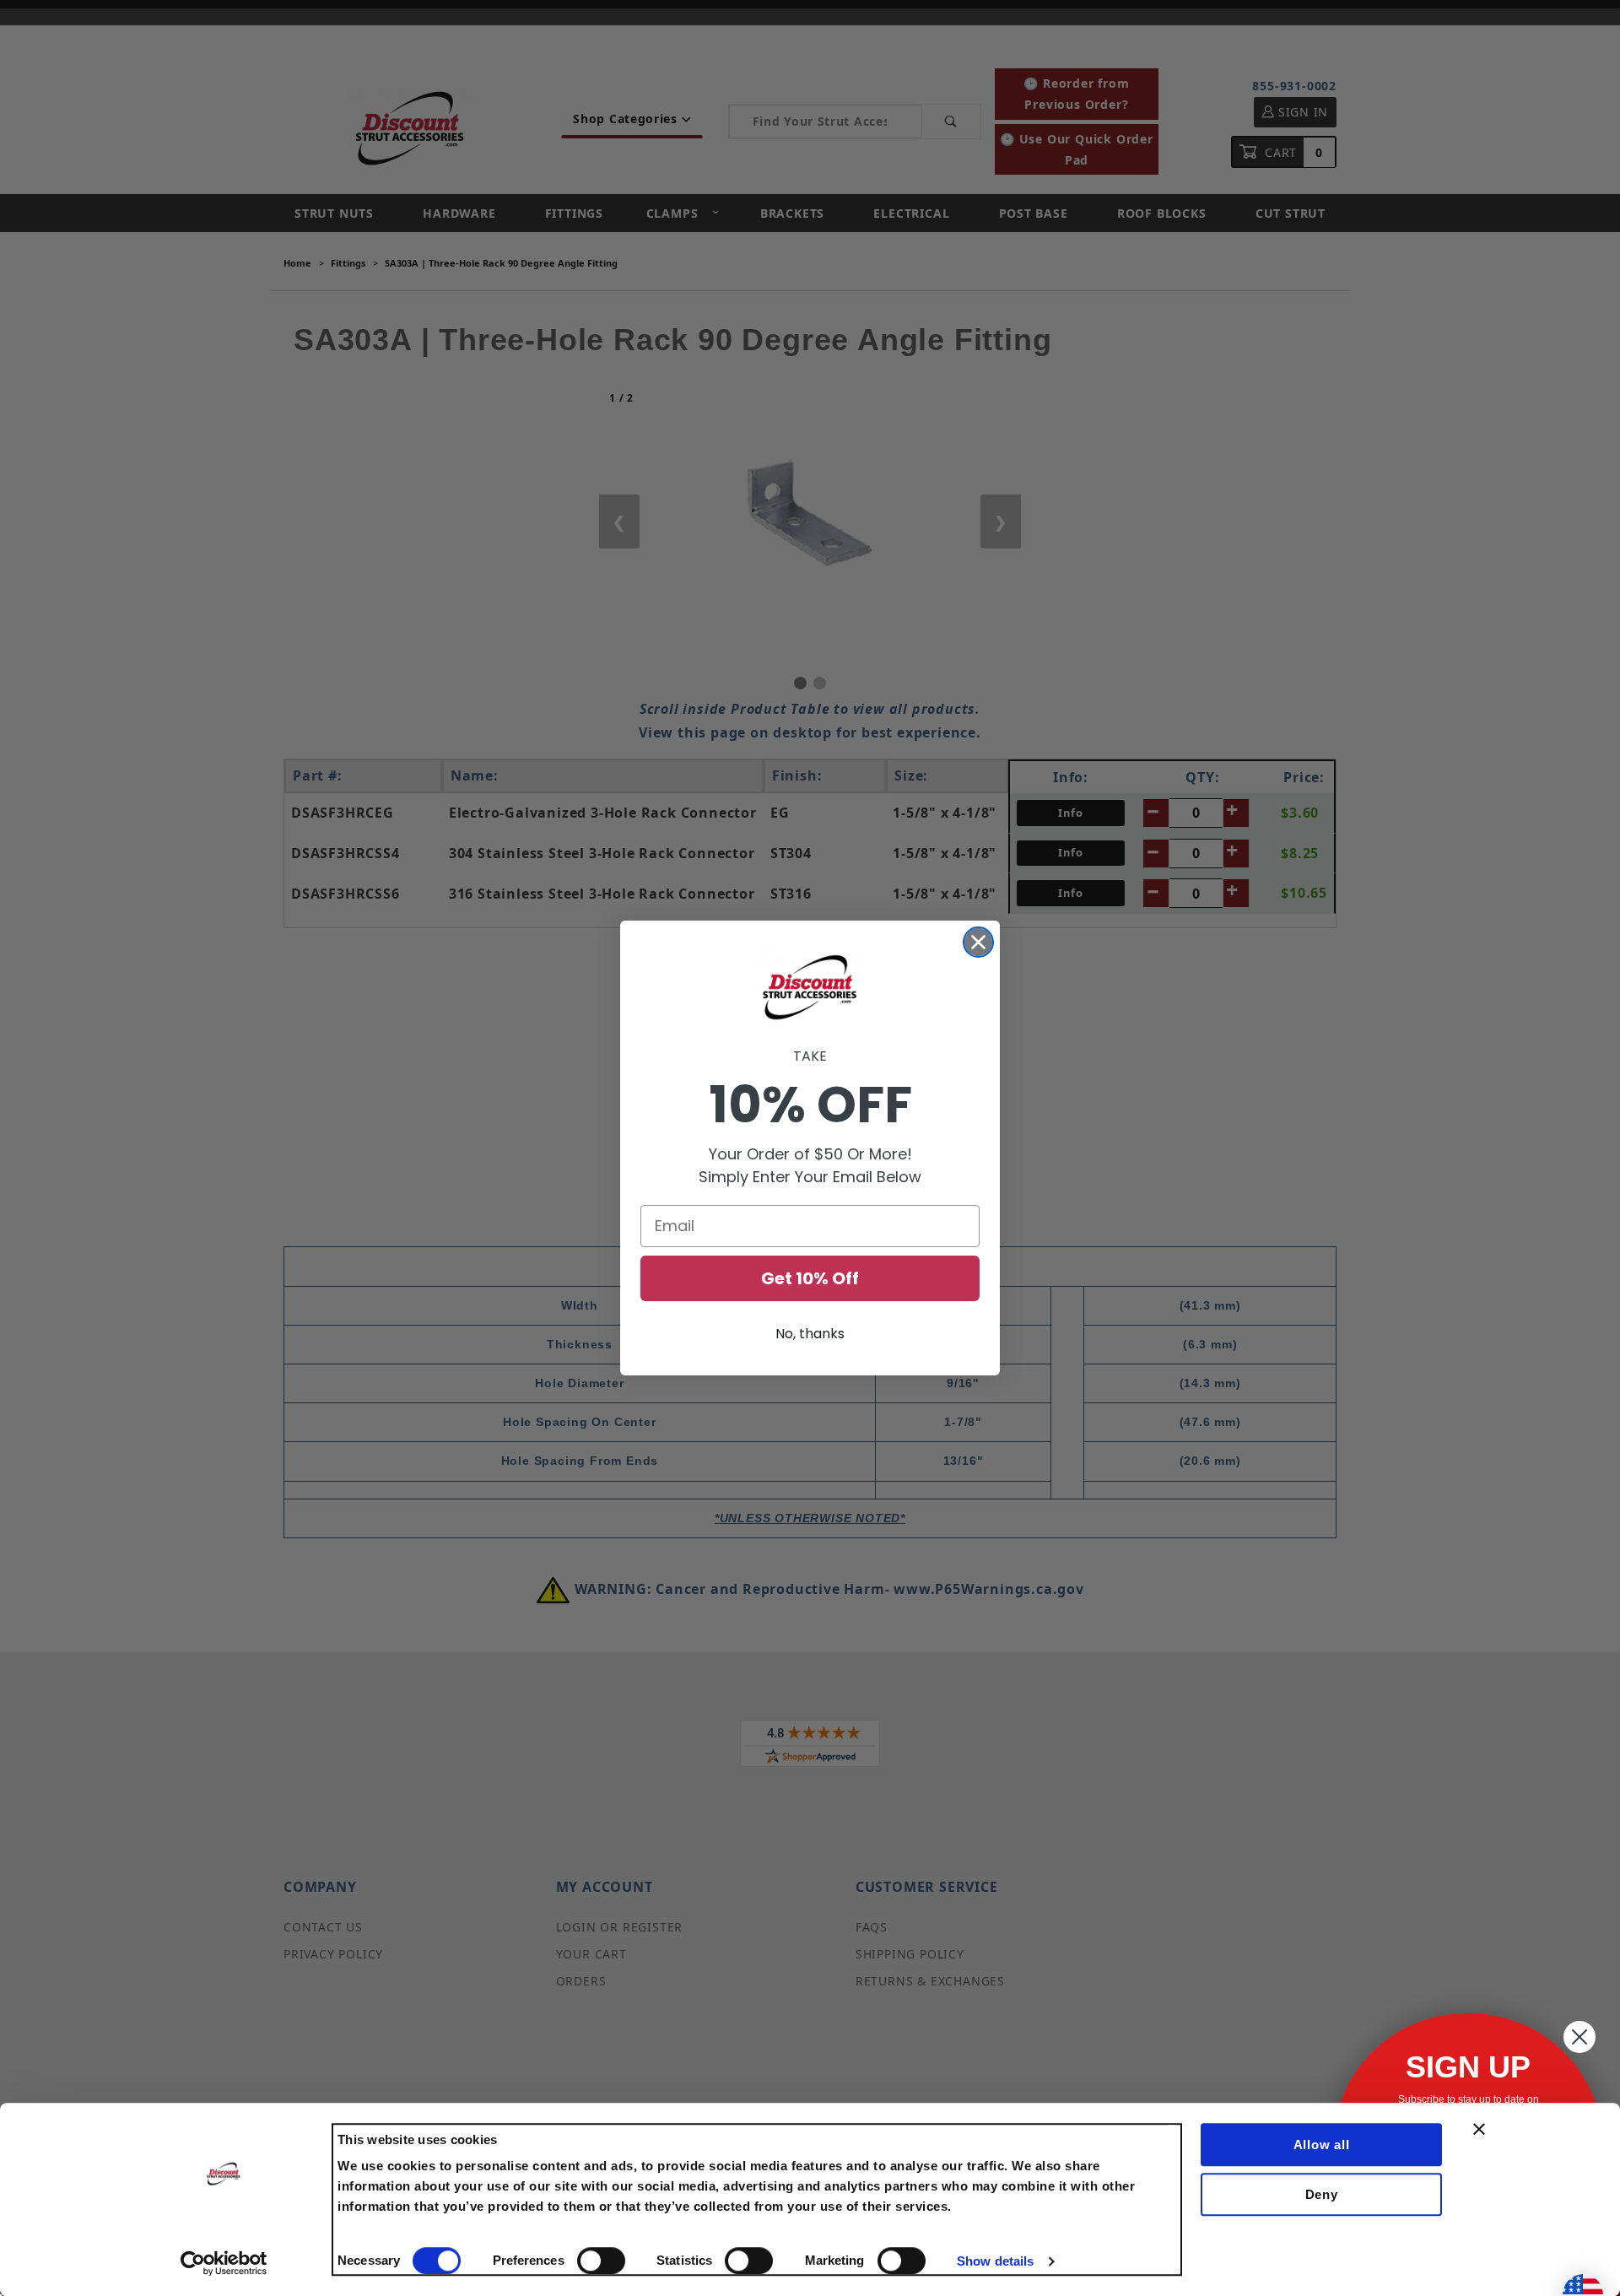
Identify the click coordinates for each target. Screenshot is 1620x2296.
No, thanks (810, 1334)
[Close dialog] (978, 942)
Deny (1322, 2194)
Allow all (1322, 2145)
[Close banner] (1479, 2129)
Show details (995, 2261)
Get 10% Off (810, 1278)
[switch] (601, 2261)
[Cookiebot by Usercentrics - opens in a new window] (224, 2263)
